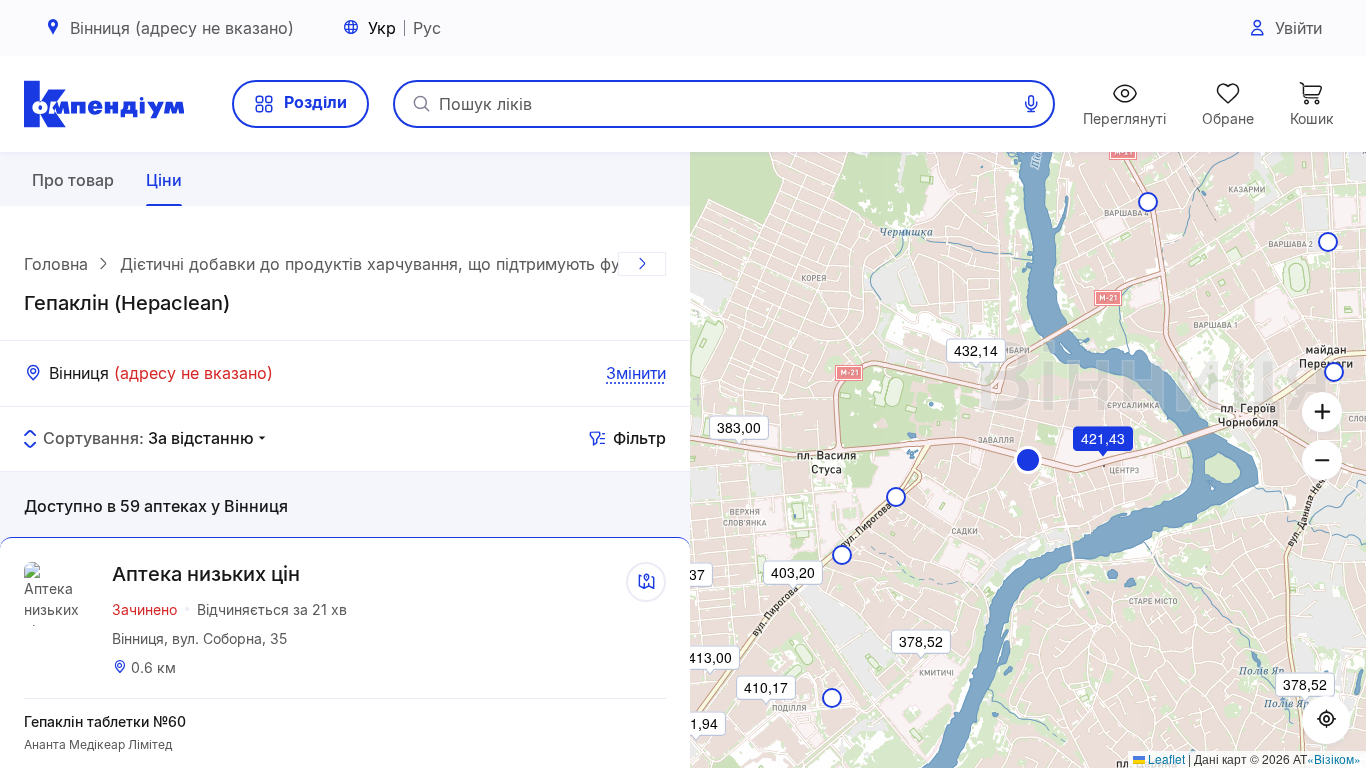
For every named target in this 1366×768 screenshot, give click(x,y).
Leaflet (1165, 758)
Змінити (636, 373)
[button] (1028, 460)
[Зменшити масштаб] (1322, 460)
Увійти (1298, 28)
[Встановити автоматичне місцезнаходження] (1326, 720)
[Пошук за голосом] (1031, 104)
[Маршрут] (646, 582)
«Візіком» (1334, 758)
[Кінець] (642, 264)
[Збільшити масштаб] (1322, 412)
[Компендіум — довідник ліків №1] (104, 104)
